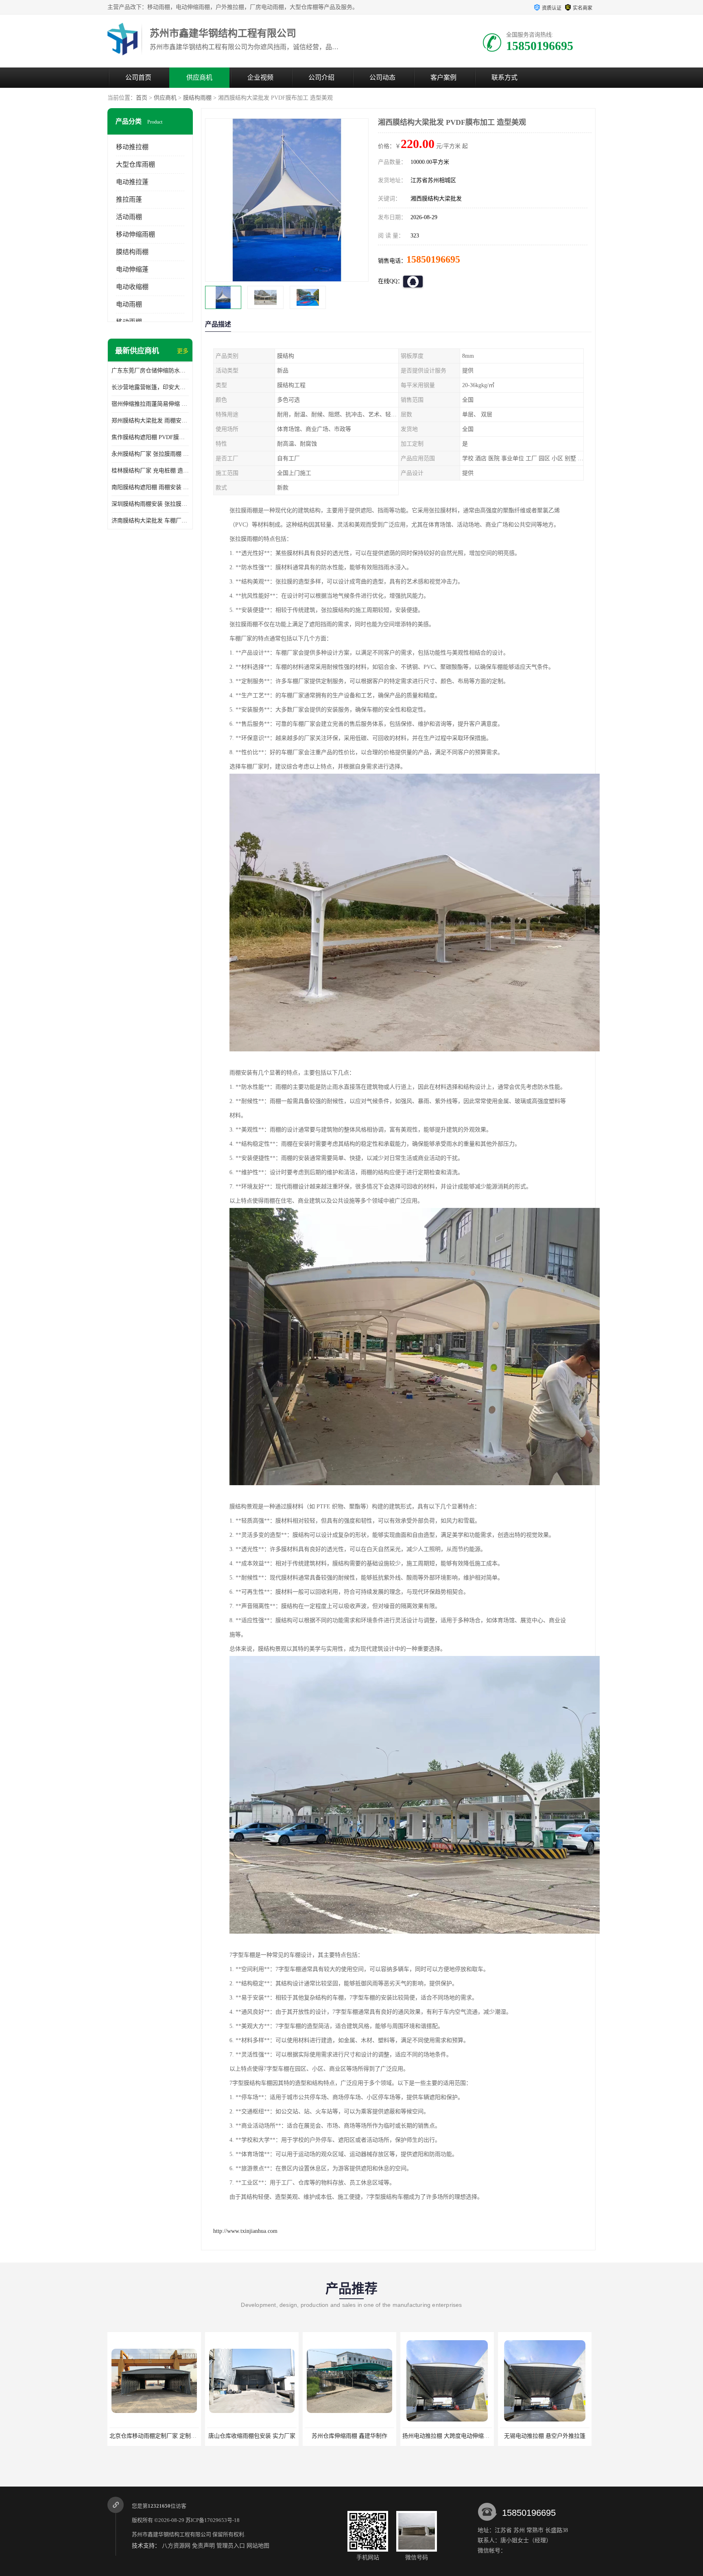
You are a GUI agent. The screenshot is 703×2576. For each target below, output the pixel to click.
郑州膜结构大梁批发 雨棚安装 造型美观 (150, 421)
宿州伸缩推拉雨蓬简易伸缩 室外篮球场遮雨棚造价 (150, 404)
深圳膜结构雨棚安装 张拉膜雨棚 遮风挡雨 (150, 504)
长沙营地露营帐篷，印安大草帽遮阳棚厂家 (150, 387)
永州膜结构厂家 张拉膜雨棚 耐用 (150, 454)
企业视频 (260, 77)
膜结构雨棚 (197, 98)
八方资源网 (176, 2546)
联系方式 (504, 77)
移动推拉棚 (132, 147)
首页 (142, 98)
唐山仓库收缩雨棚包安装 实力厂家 (153, 2436)
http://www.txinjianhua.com (245, 2231)
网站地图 (258, 2546)
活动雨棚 (129, 217)
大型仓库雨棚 (135, 164)
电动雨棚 (129, 304)
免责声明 (203, 2546)
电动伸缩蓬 (132, 269)
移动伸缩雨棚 (135, 234)
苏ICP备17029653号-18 (213, 2520)
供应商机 (199, 77)
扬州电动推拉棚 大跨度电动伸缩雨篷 (349, 2436)
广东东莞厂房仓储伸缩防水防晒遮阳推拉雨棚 (150, 371)
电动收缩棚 (132, 287)
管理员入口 (231, 2546)
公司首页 (138, 77)
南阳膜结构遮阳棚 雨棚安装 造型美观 (150, 487)
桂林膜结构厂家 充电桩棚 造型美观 (150, 471)
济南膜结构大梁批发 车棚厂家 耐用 (150, 521)
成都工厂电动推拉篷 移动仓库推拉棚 (545, 2436)
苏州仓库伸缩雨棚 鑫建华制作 (250, 2436)
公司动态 (382, 77)
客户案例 (443, 77)
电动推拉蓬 (132, 182)
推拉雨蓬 (129, 199)
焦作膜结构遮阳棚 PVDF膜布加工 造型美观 (150, 437)
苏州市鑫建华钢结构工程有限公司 (171, 2534)
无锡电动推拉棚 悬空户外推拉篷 (445, 2436)
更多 (183, 351)
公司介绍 (321, 77)
